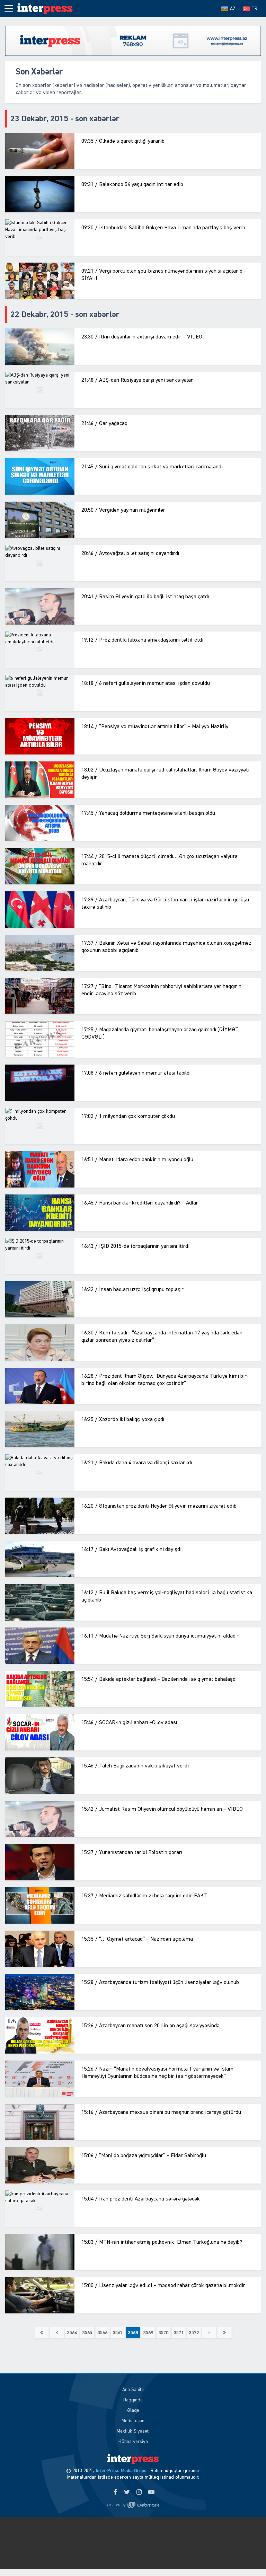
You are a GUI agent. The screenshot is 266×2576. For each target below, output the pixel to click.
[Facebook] (115, 2493)
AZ (233, 9)
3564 (72, 2333)
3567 (118, 2333)
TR (254, 9)
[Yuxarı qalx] (247, 2557)
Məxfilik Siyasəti (133, 2431)
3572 (194, 2333)
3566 (103, 2333)
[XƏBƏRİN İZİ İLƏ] (48, 9)
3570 (163, 2333)
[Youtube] (151, 2493)
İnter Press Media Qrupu (121, 2471)
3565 (87, 2333)
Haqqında (133, 2400)
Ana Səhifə (133, 2390)
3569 (148, 2333)
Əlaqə (133, 2410)
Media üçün (133, 2421)
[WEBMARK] (133, 2505)
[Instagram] (139, 2493)
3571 (179, 2333)
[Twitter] (127, 2493)
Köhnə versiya (133, 2442)
